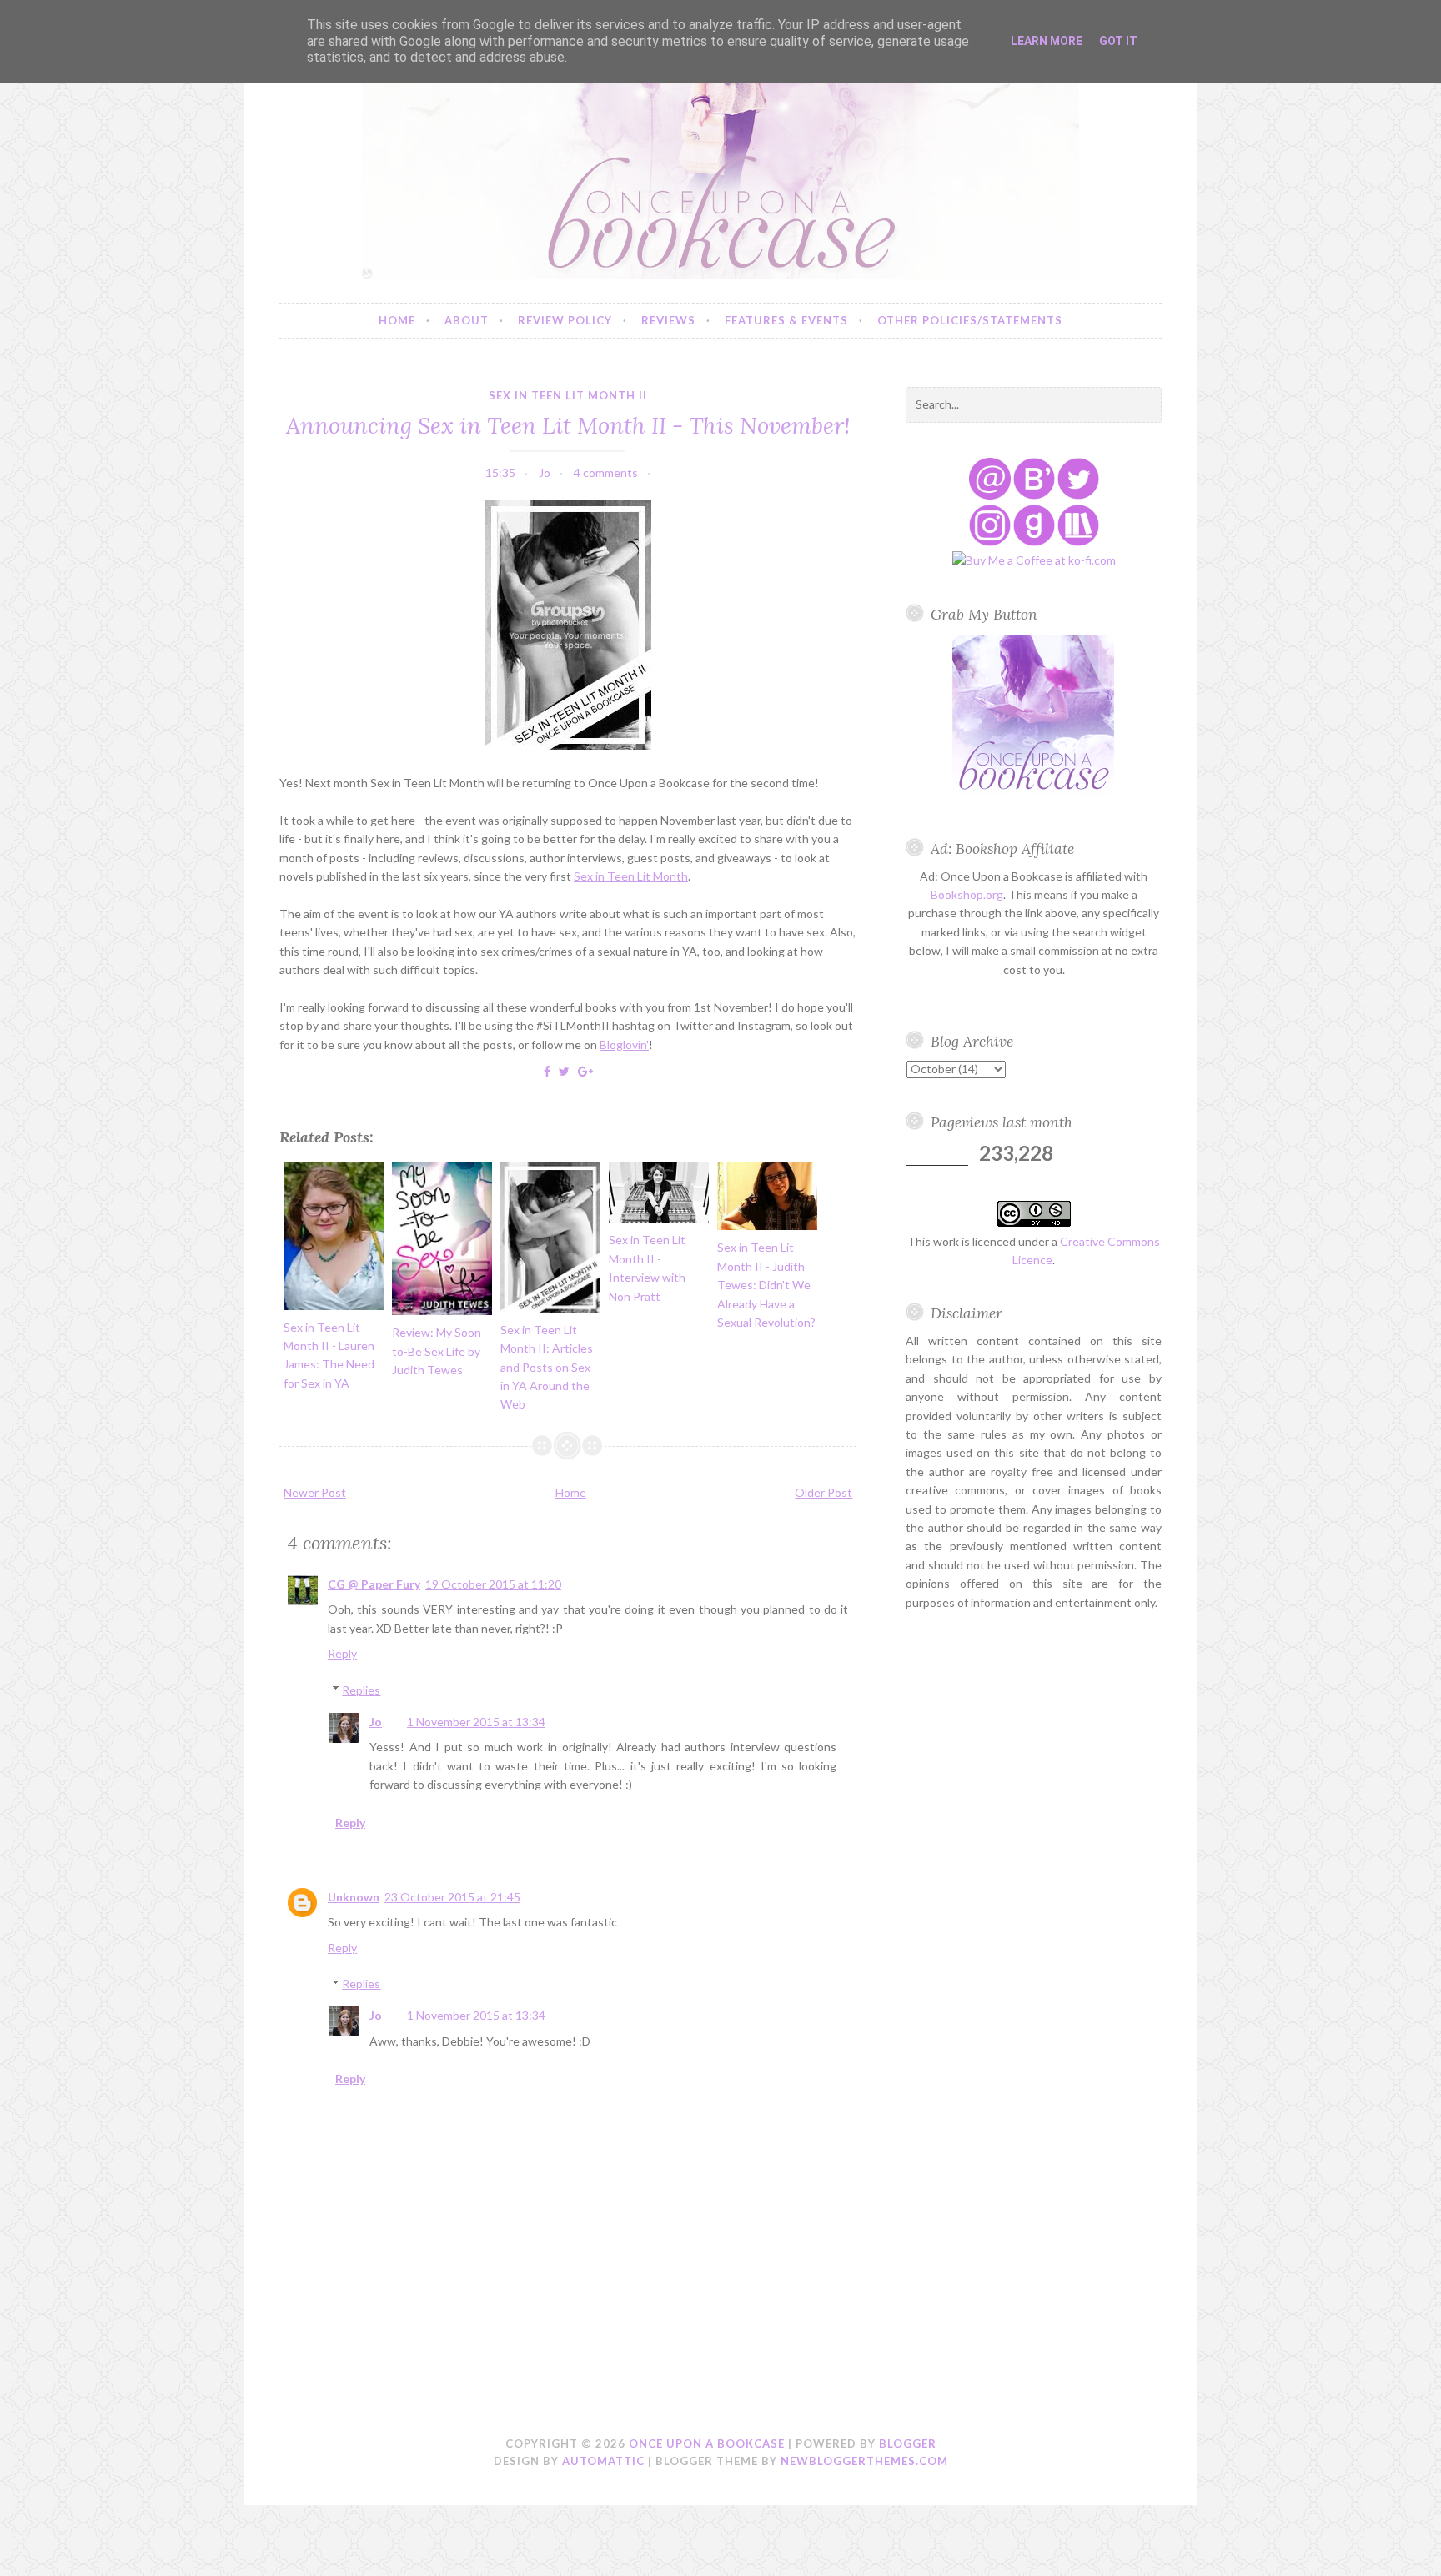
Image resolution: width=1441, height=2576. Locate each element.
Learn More (1047, 41)
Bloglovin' (624, 1044)
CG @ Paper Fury (374, 1584)
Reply (342, 1653)
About (467, 320)
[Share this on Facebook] (547, 1071)
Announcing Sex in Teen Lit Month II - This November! (568, 425)
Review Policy (565, 320)
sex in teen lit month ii (568, 395)
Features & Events (786, 320)
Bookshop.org (967, 894)
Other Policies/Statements (970, 320)
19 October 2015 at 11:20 (493, 1584)
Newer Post (315, 1492)
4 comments (606, 472)
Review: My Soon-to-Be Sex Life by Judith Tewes (439, 1351)
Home (397, 320)
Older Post (823, 1492)
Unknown (354, 1897)
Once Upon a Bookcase (707, 2443)
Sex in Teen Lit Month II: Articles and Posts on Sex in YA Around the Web (547, 1367)
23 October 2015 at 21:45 (452, 1897)
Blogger (908, 2443)
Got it (1118, 41)
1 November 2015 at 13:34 (476, 1722)
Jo (376, 1722)
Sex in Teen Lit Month (631, 876)
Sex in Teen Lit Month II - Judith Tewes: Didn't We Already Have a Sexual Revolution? (766, 1285)
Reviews (668, 320)
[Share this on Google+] (585, 1071)
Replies (361, 1690)
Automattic (603, 2461)
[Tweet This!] (564, 1071)
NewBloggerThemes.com (864, 2461)
